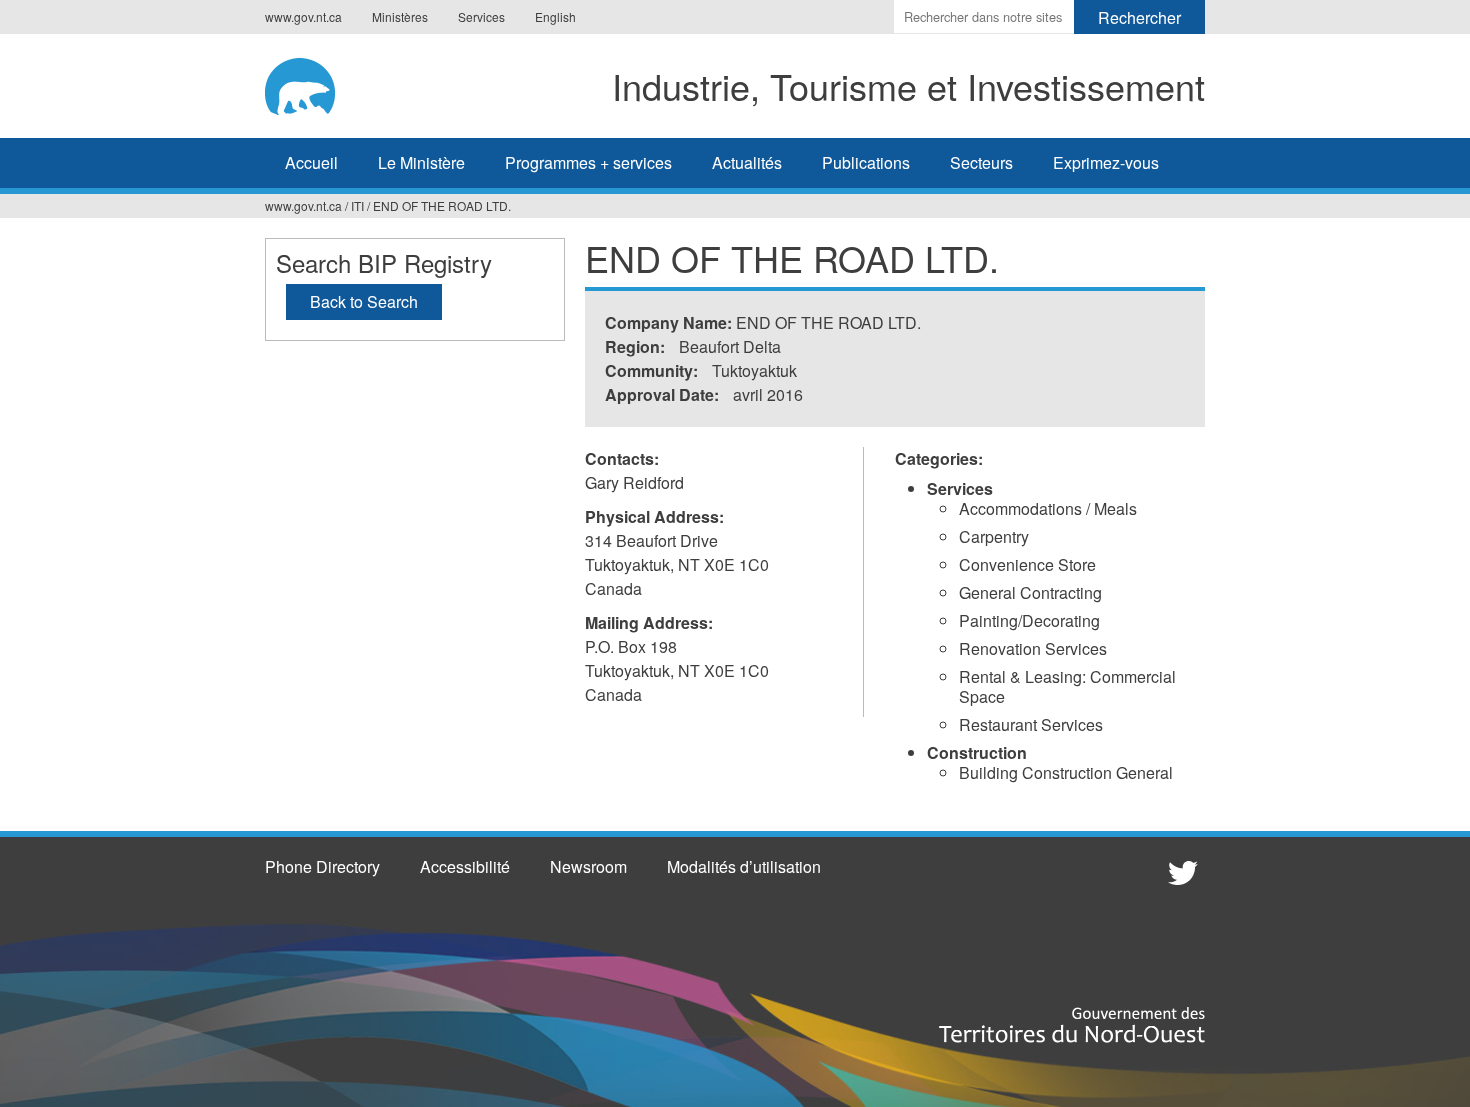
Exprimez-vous (1106, 162)
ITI (357, 205)
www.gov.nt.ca (303, 16)
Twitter (1180, 872)
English (555, 16)
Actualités (747, 162)
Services (481, 16)
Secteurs (981, 162)
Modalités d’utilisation (744, 866)
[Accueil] (314, 83)
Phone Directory (322, 866)
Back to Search (364, 301)
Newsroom (588, 866)
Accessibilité (465, 866)
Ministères (400, 16)
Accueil (311, 162)
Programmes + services (588, 162)
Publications (866, 162)
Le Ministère (421, 162)
